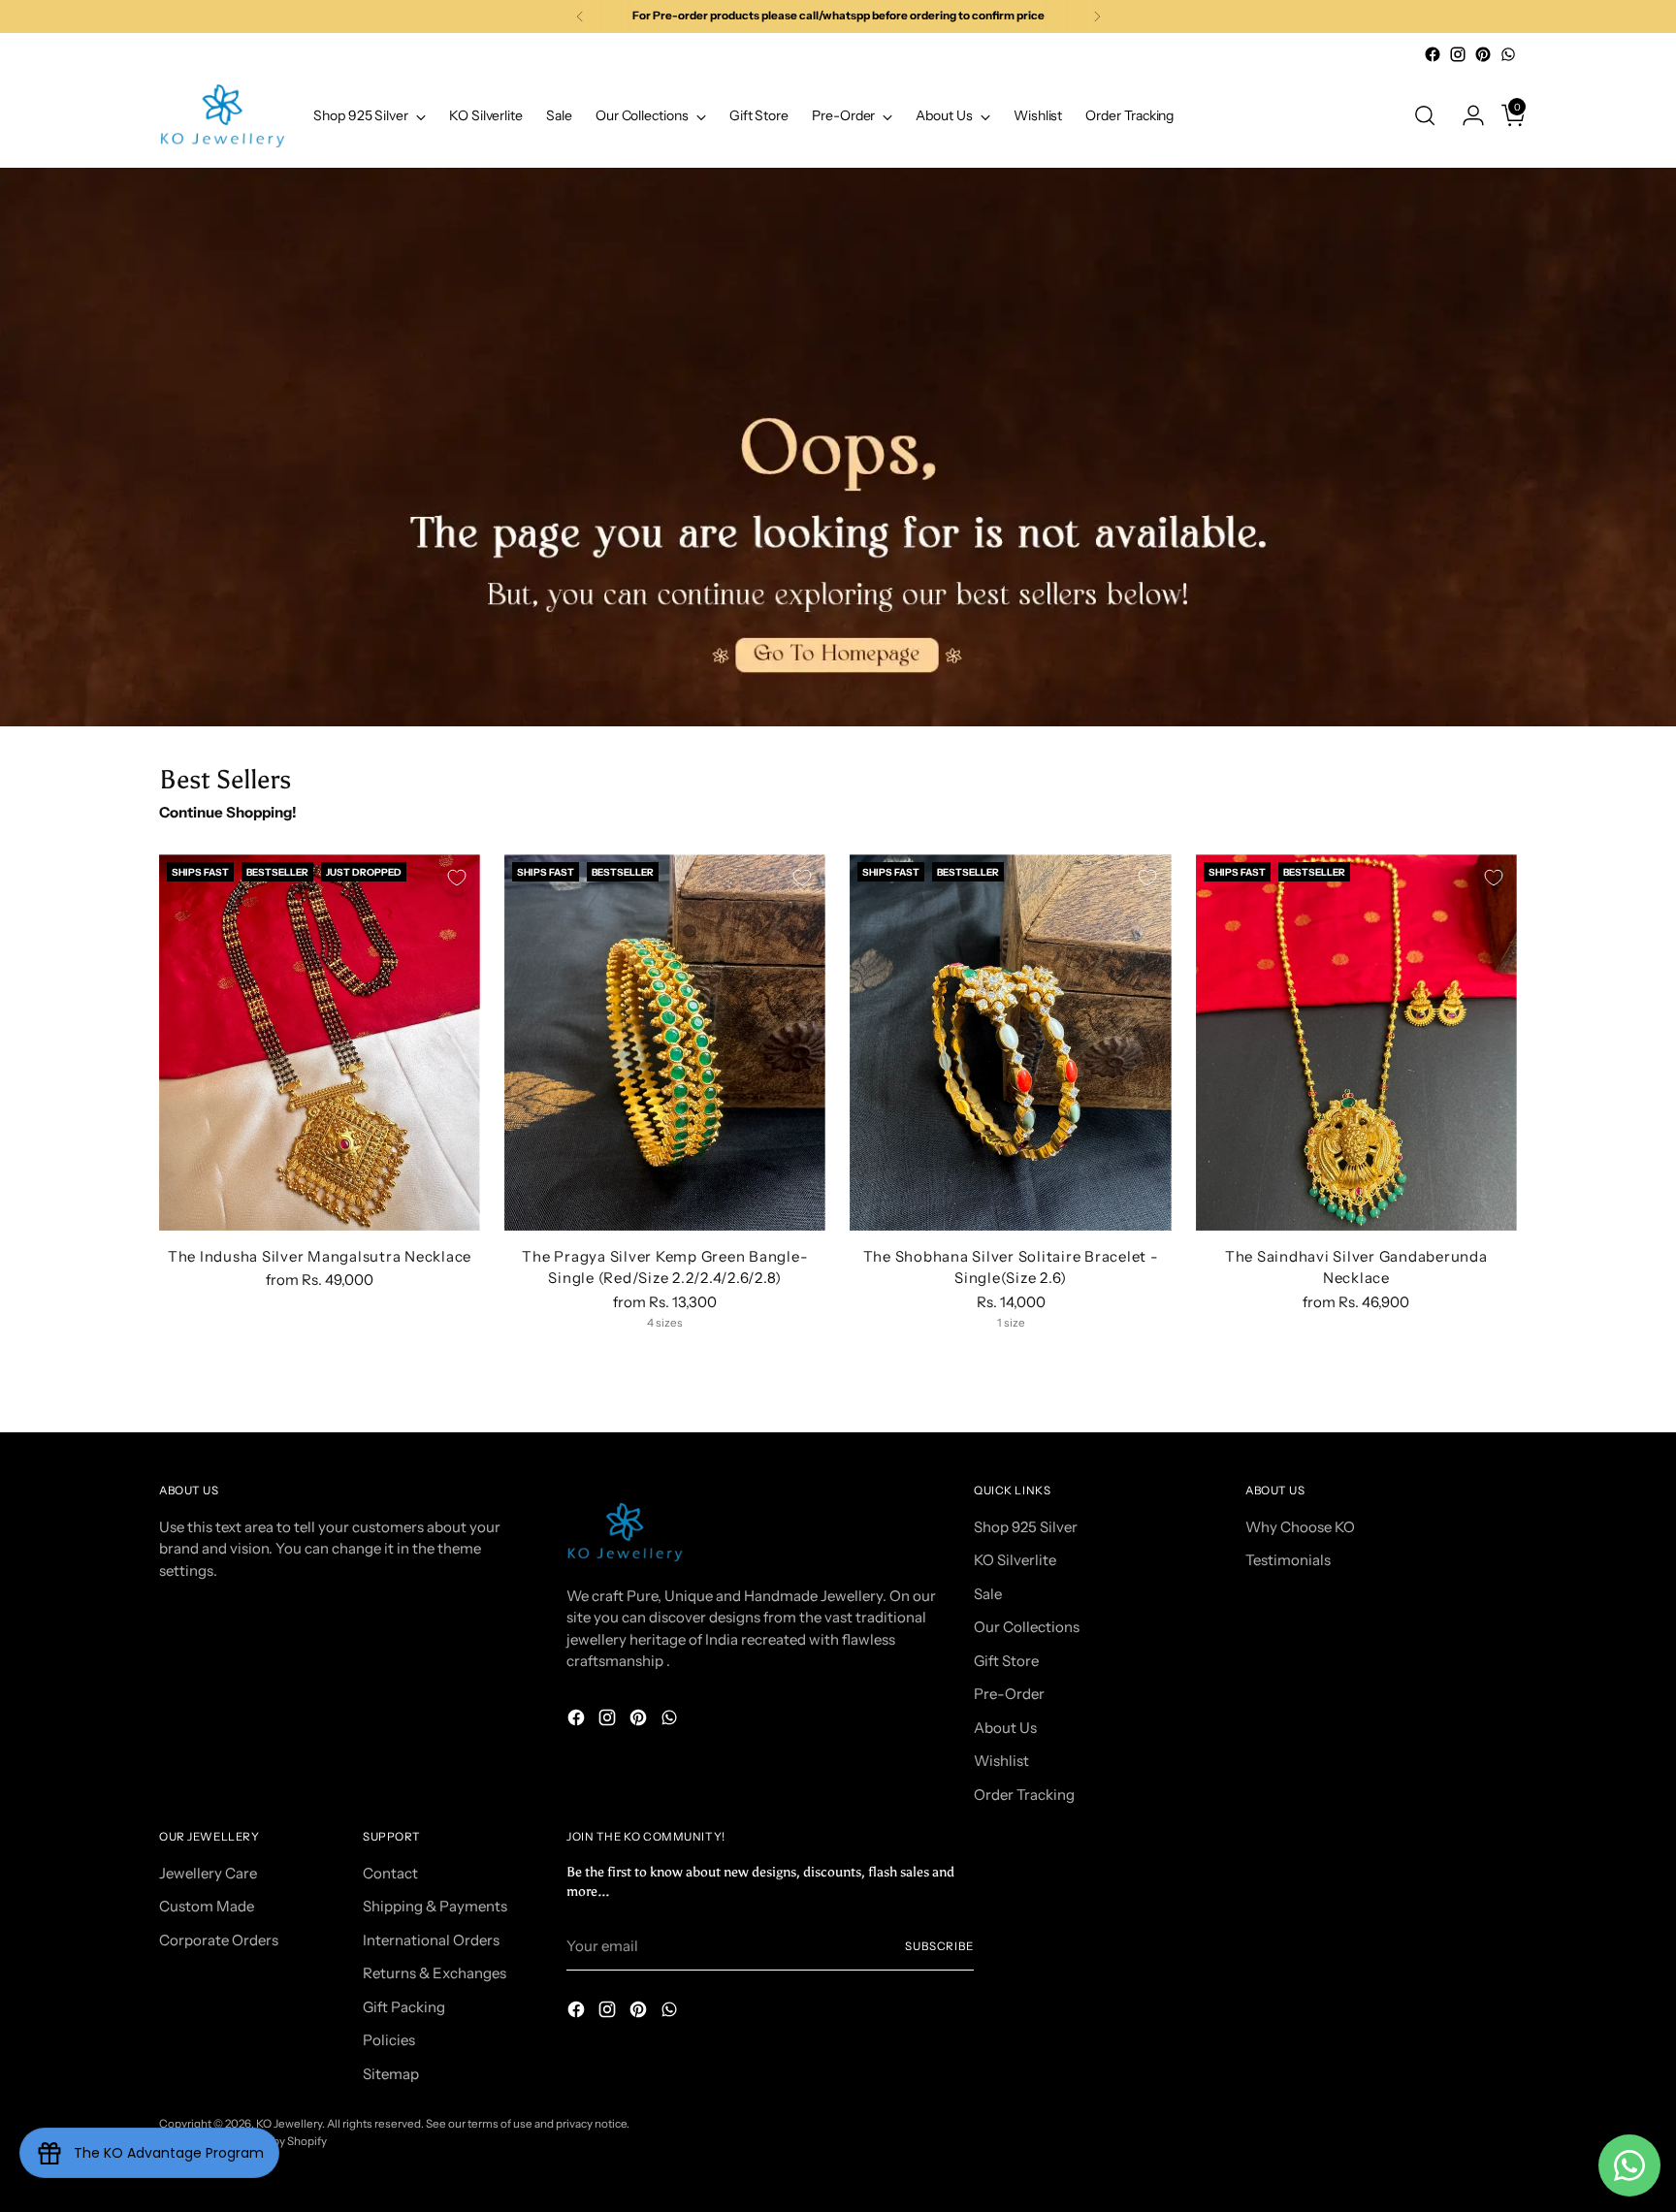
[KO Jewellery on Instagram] (1458, 54)
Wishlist (1001, 1761)
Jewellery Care (208, 1873)
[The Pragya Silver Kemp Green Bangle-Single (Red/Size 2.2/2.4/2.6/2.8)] (665, 1042)
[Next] (1097, 16)
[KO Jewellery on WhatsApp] (1508, 54)
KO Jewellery (289, 2124)
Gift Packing (404, 2007)
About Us (1005, 1728)
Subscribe (939, 1946)
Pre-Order (1009, 1694)
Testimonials (1288, 1560)
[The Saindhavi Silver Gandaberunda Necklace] (1356, 1042)
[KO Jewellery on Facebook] (1433, 54)
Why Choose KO (1300, 1527)
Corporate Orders (219, 1940)
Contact (390, 1873)
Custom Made (207, 1906)
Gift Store (1006, 1661)
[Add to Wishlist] (457, 878)
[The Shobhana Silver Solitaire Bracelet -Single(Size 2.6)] (1010, 1042)
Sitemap (391, 2074)
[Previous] (580, 16)
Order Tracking (1024, 1795)
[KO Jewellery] (222, 116)
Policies (389, 2040)
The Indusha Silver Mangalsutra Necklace (320, 1256)
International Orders (431, 1940)
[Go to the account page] (1466, 115)
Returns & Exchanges (435, 1973)
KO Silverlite (1015, 1560)
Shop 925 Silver (1026, 1527)
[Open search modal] (1425, 115)
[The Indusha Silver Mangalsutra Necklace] (320, 1042)
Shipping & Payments (435, 1906)
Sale (988, 1594)
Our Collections (1027, 1627)
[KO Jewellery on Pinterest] (1483, 54)
